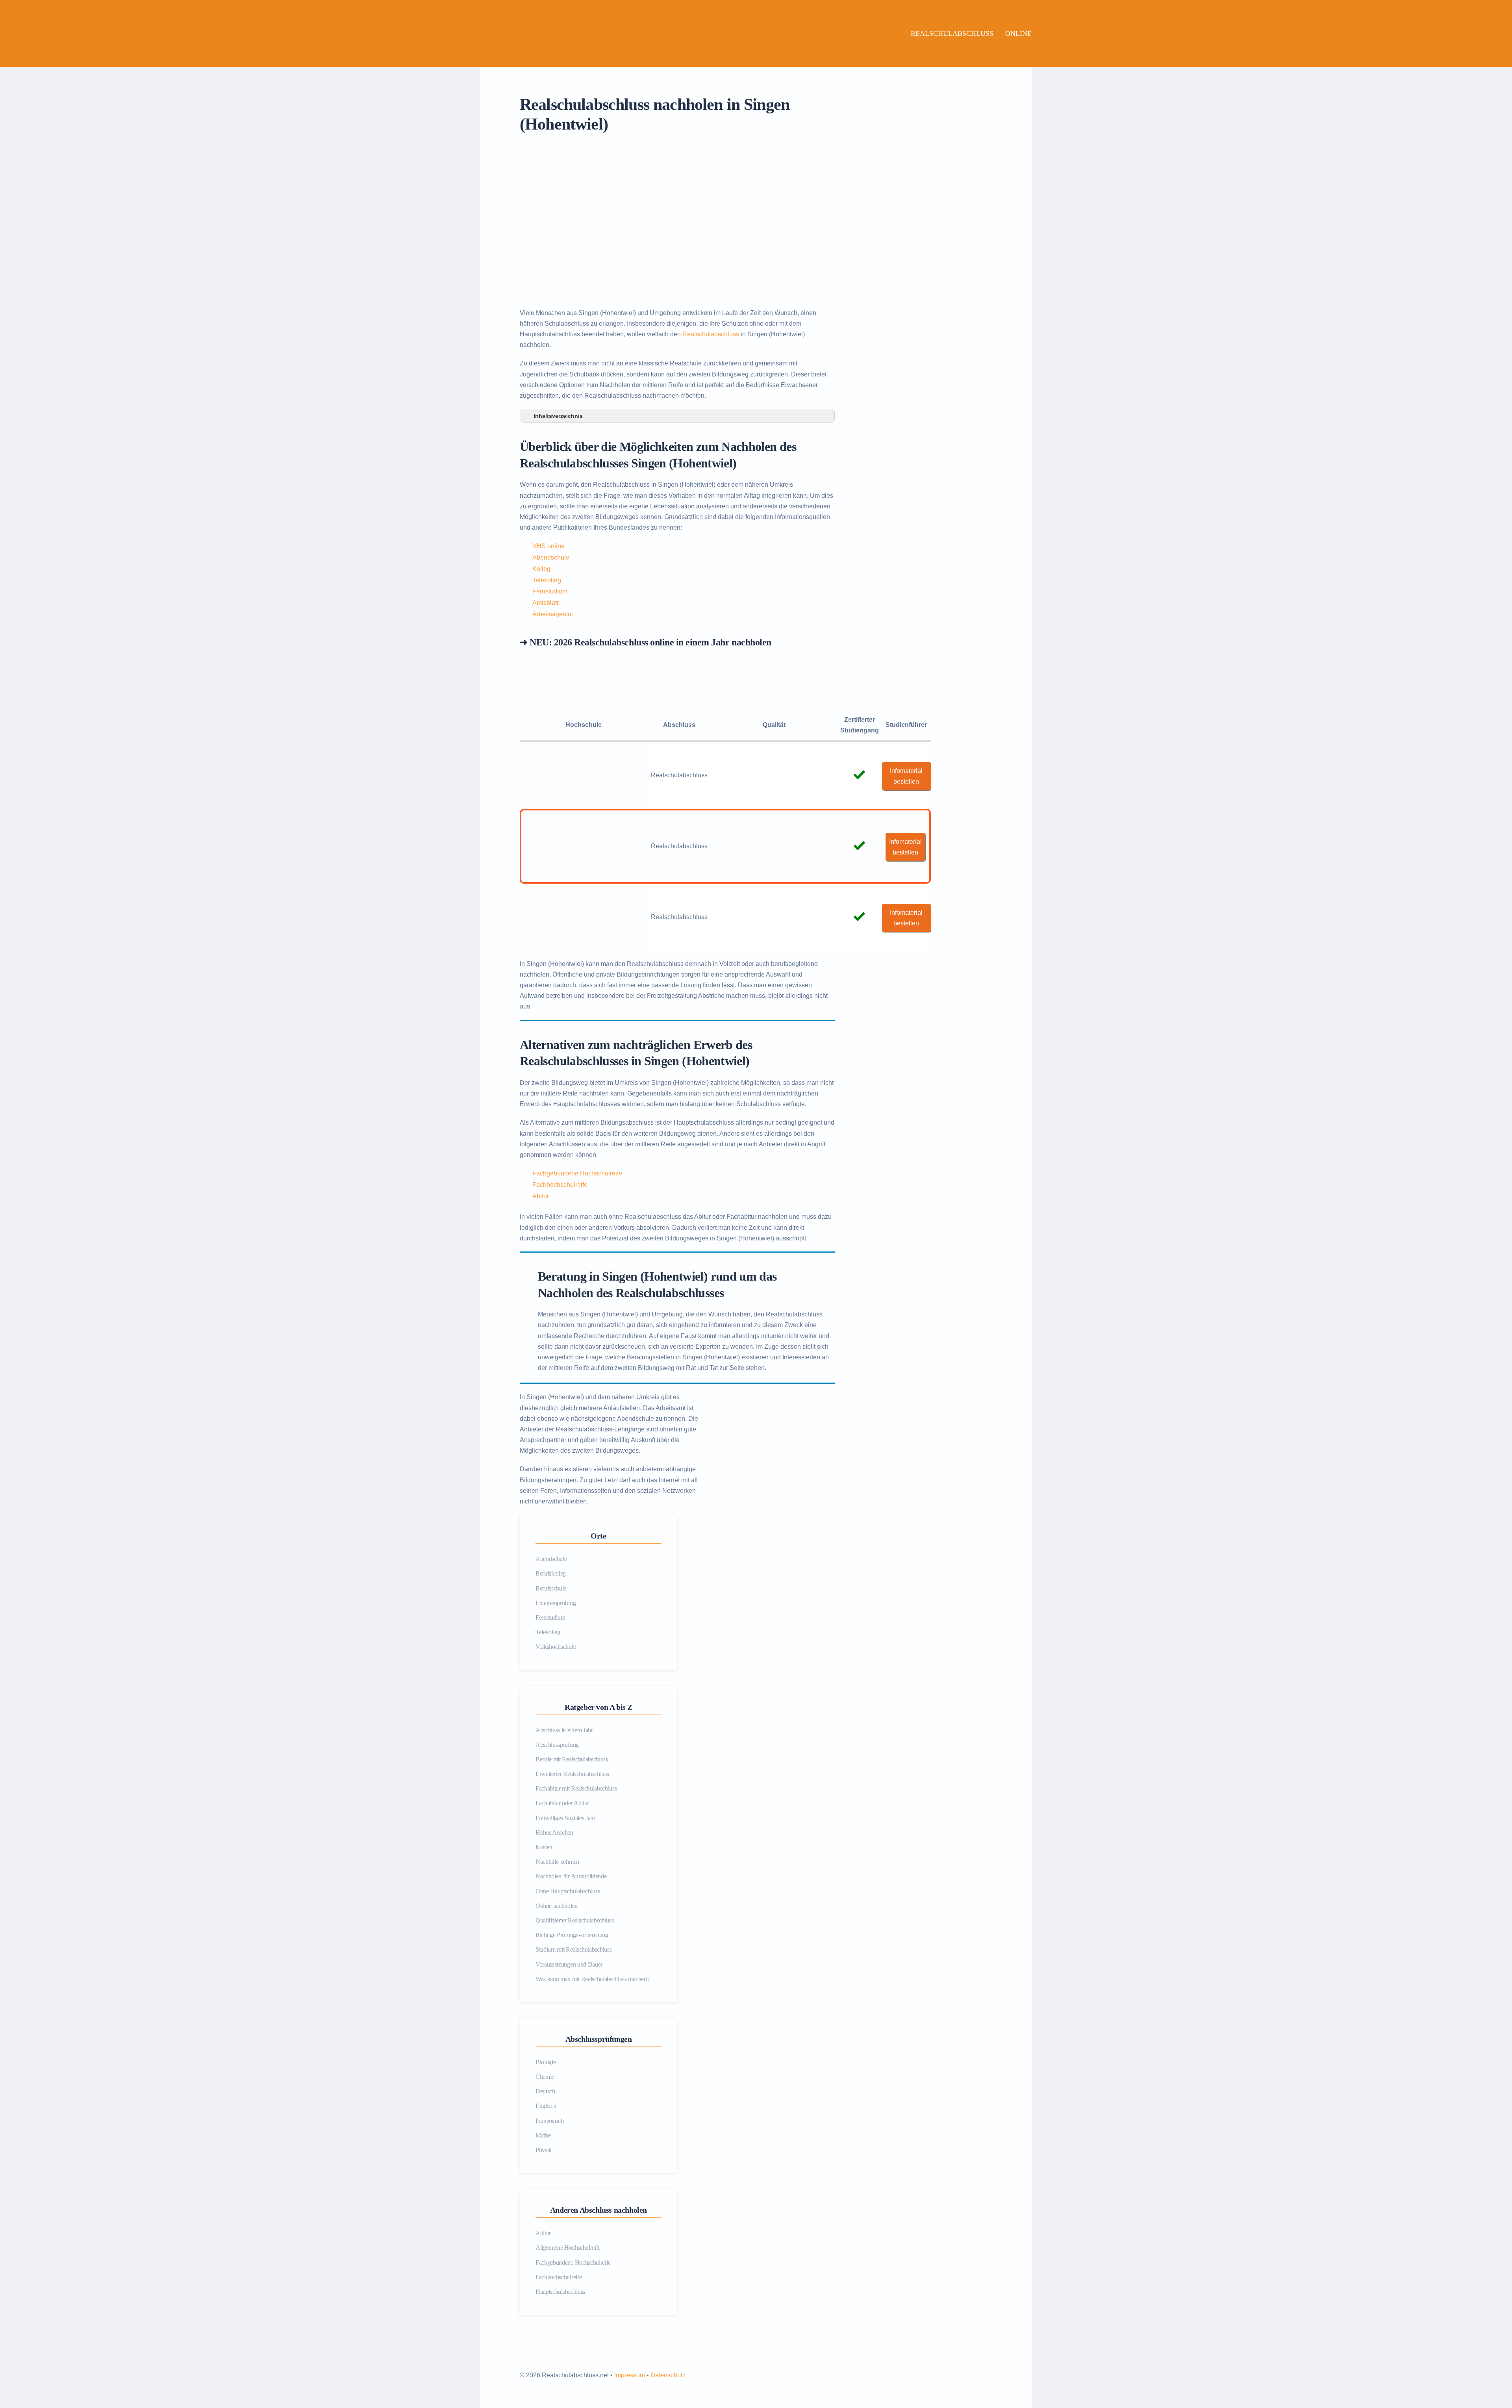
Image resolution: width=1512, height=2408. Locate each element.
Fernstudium (550, 591)
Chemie (545, 2077)
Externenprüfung (556, 1603)
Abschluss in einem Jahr (564, 1730)
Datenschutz (668, 2375)
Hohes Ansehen (554, 1832)
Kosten (544, 1847)
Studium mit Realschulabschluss (573, 1949)
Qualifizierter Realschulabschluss (574, 1920)
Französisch (549, 2121)
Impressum (630, 2375)
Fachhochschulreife (560, 1185)
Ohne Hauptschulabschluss (568, 1891)
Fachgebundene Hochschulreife (577, 1173)
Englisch (546, 2106)
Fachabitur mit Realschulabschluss (576, 1788)
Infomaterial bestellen (906, 776)
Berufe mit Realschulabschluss (572, 1759)
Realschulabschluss (952, 33)
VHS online (548, 546)
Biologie (546, 2062)
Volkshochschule (556, 1647)
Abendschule (551, 557)
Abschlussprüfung (557, 1745)
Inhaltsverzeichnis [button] (558, 416)
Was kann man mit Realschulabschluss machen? (592, 1979)
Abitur (541, 1196)
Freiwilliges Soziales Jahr (565, 1818)
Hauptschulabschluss (560, 2292)
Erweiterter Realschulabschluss (572, 1774)
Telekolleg (547, 580)
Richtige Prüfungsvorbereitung (572, 1935)
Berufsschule (551, 1588)
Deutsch (545, 2091)
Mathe (543, 2135)
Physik (544, 2150)
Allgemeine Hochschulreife (568, 2248)
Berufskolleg (551, 1573)
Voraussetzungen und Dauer (569, 1964)
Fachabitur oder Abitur (562, 1803)
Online (1018, 33)
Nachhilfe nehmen (557, 1862)
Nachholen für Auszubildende (571, 1876)
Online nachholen (557, 1906)
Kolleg (541, 569)
